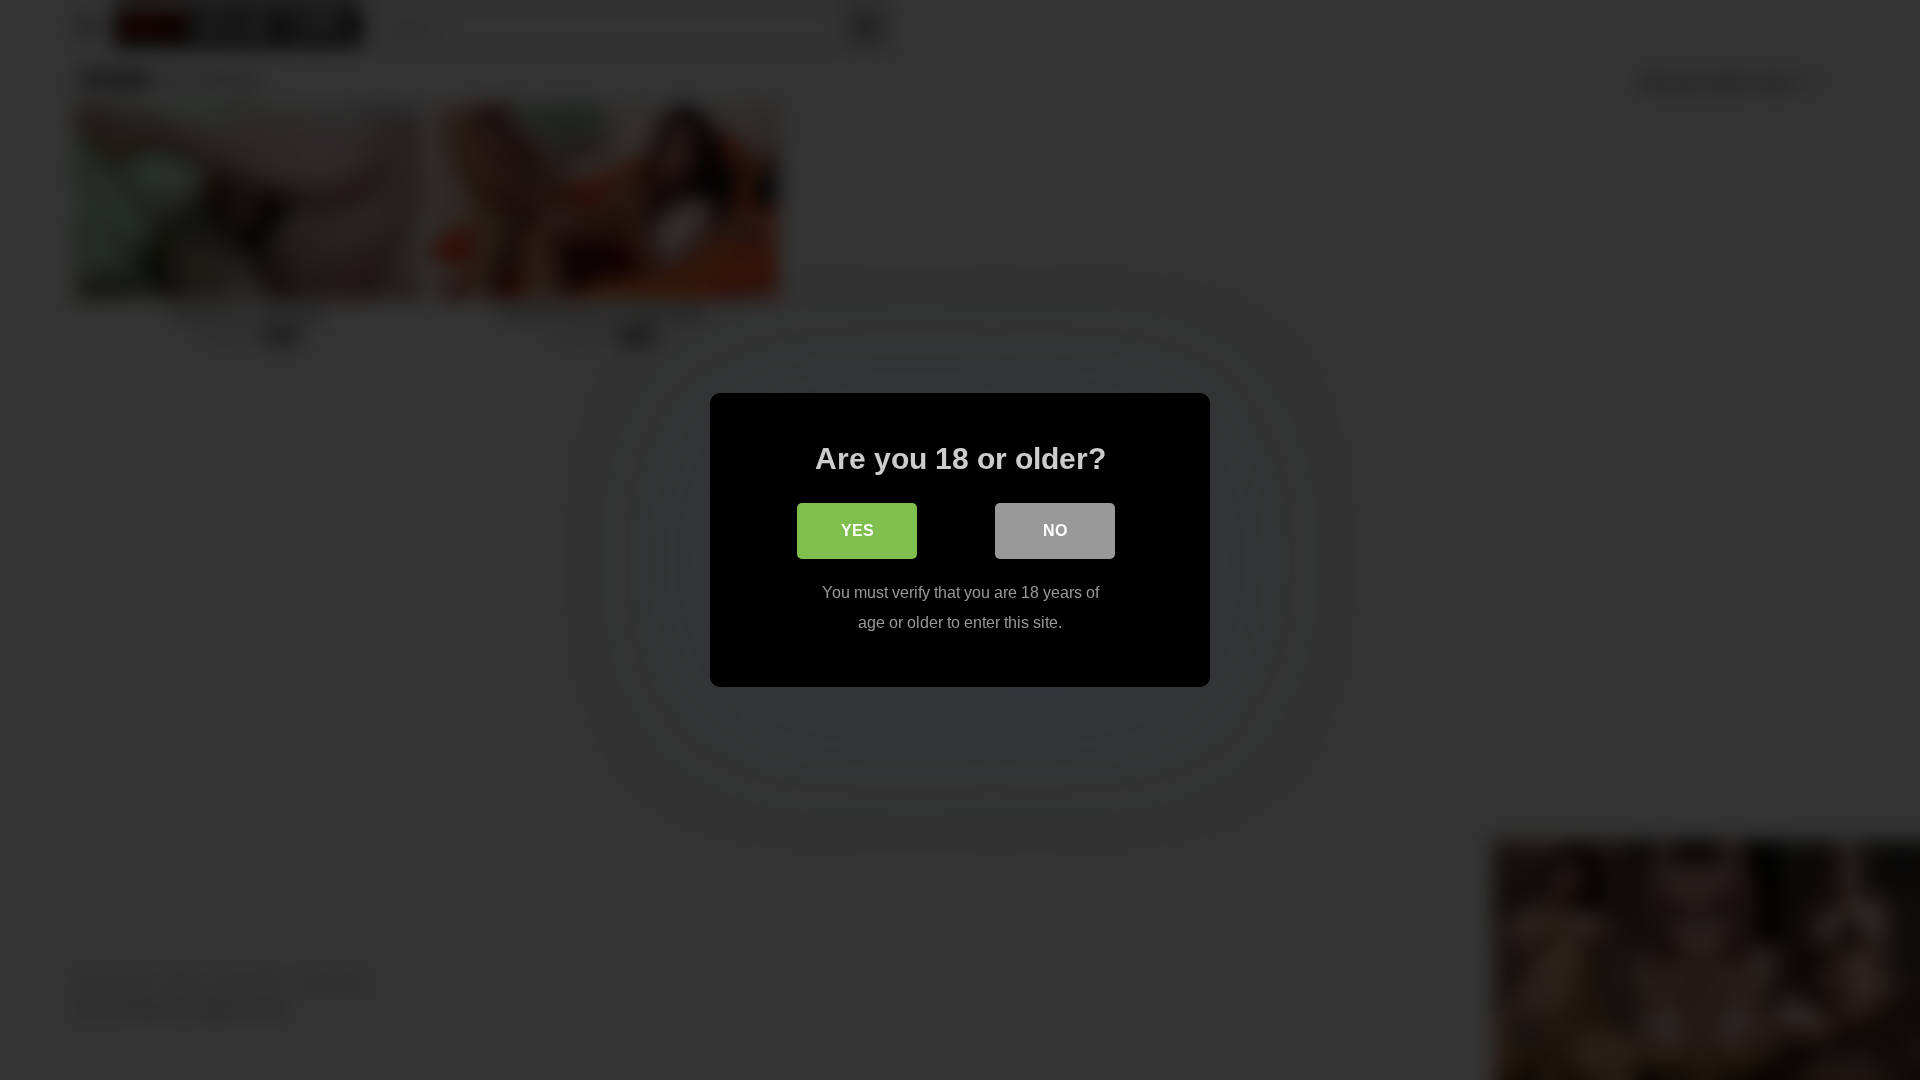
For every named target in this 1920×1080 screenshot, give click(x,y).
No (1055, 530)
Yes (857, 530)
